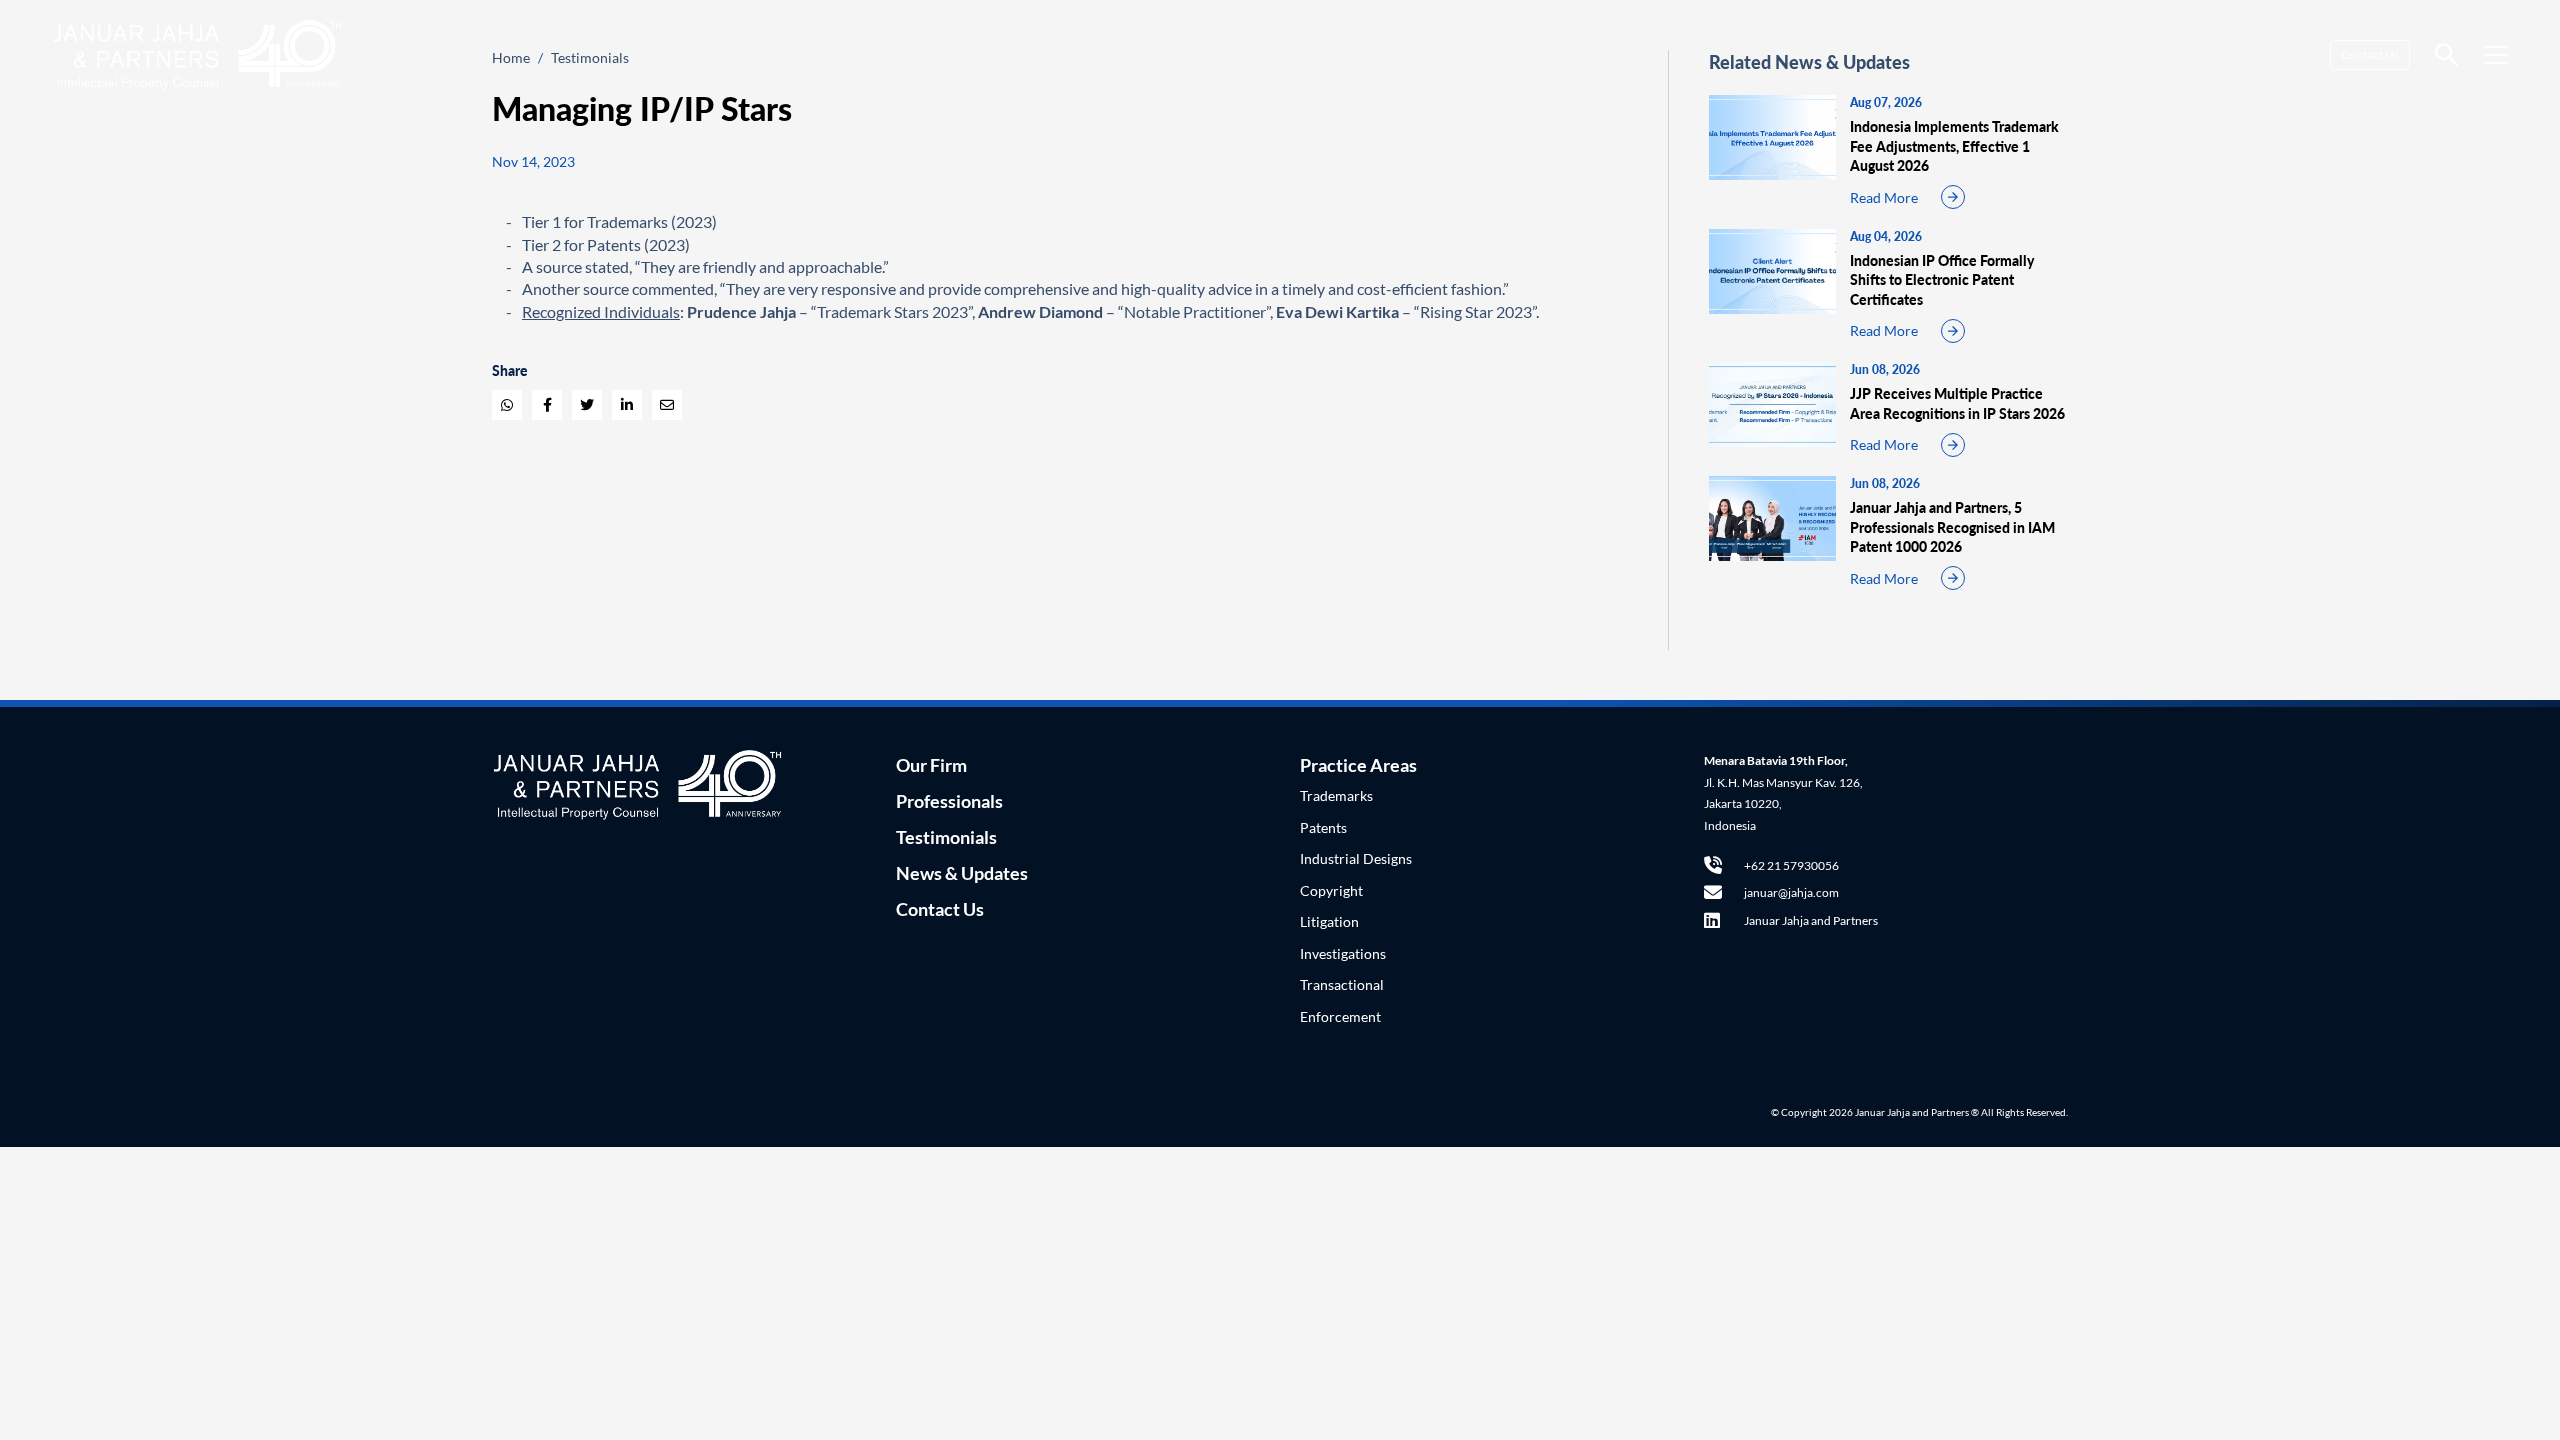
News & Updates (962, 873)
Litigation (1329, 921)
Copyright (1331, 890)
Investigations (1343, 953)
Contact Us (2370, 54)
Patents (1323, 827)
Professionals (949, 801)
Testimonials (946, 837)
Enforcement (1340, 1016)
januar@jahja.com (1791, 892)
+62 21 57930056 (1791, 865)
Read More (1884, 197)
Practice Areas (1358, 765)
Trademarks (1336, 795)
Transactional (1342, 984)
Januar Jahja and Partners (1811, 920)
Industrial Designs (1356, 858)
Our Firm (931, 765)
